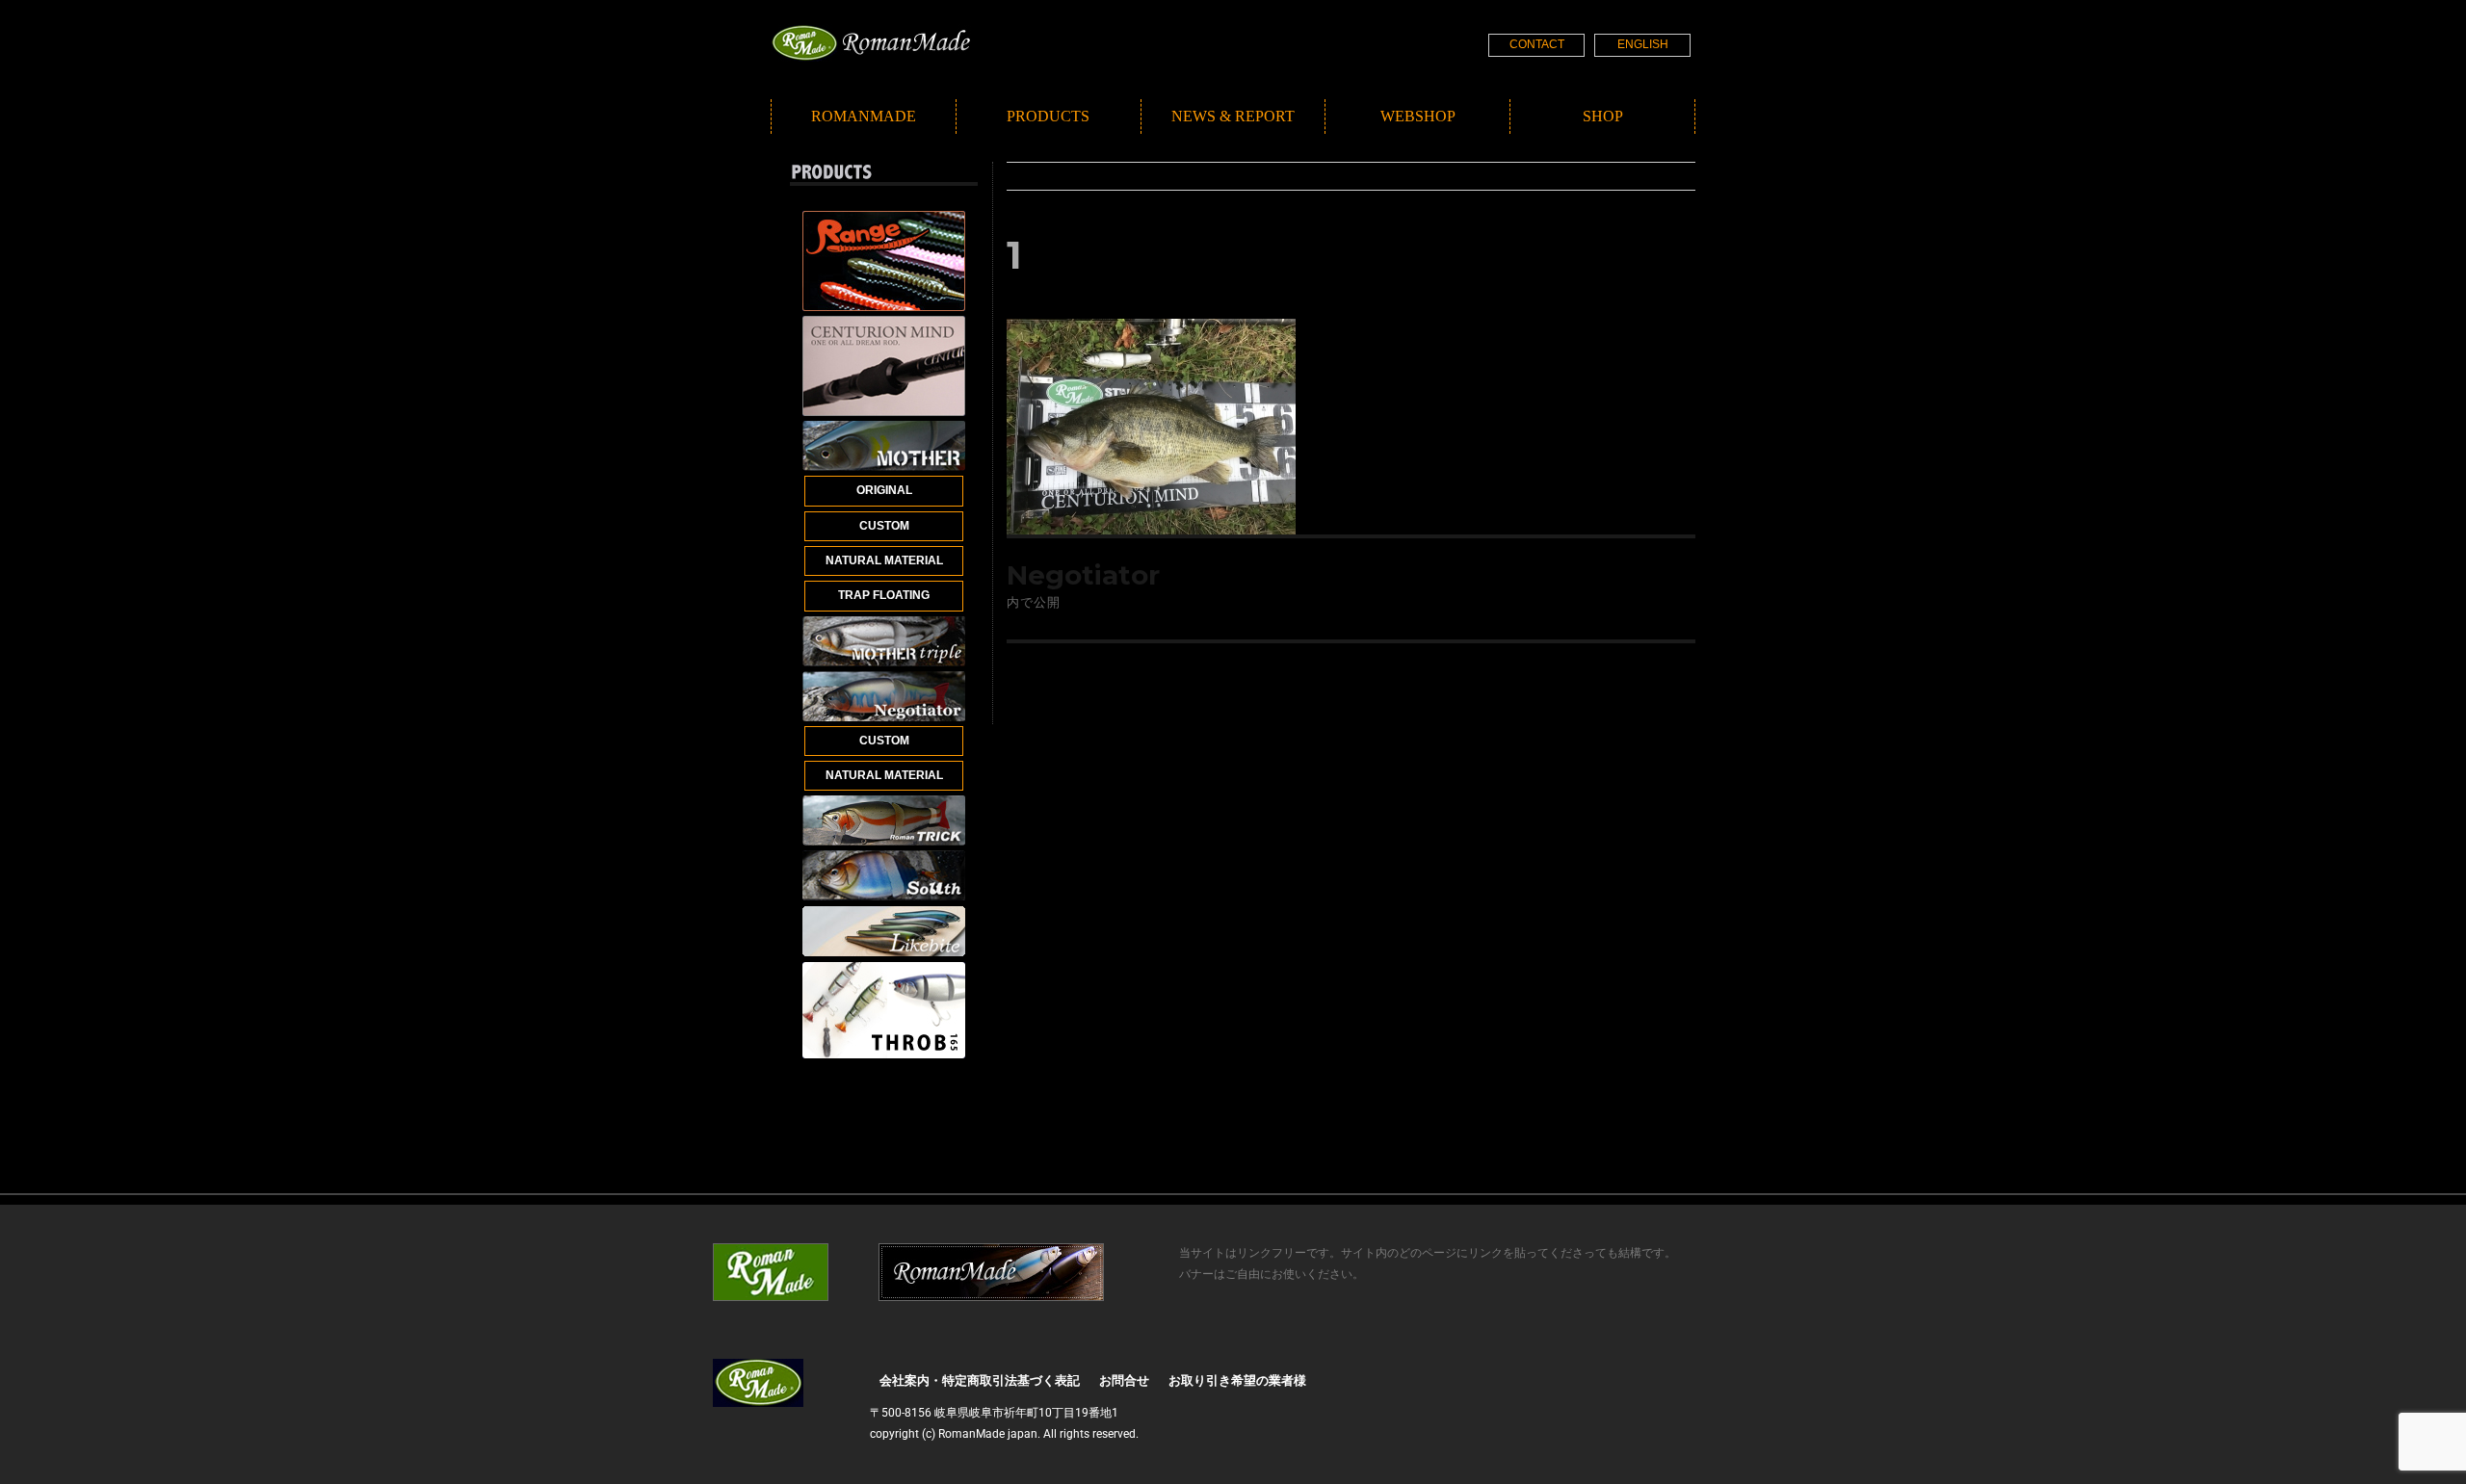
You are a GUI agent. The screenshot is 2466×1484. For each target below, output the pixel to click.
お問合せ (1124, 1380)
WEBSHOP (1418, 116)
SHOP (1603, 116)
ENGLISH (1643, 44)
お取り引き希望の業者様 (1237, 1380)
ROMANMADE (864, 116)
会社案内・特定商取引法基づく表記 (980, 1380)
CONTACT (1537, 44)
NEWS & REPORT (1233, 116)
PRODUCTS (1048, 116)
